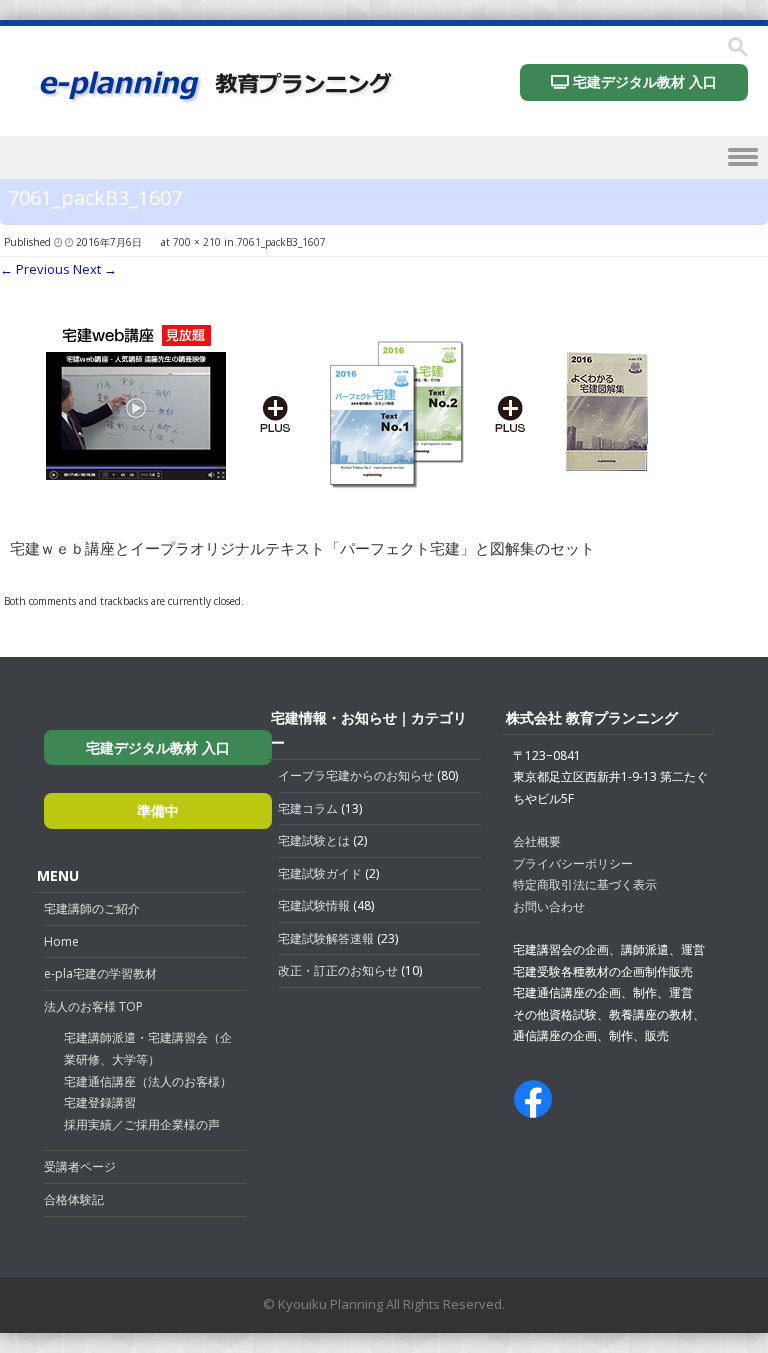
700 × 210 (197, 242)
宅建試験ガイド (320, 873)
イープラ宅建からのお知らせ (356, 775)
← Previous (35, 269)
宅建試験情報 (314, 905)
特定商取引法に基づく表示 (585, 884)
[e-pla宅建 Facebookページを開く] (533, 1108)
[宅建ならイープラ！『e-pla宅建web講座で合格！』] (214, 98)
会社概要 (537, 841)
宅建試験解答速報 (326, 938)
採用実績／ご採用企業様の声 (142, 1124)
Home (61, 941)
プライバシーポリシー (573, 863)
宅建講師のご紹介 (92, 908)
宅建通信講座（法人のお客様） (148, 1081)
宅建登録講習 (100, 1102)
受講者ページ (80, 1166)
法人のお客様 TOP (93, 1006)
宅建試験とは (314, 840)
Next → (95, 269)
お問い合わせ (549, 906)
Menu (384, 161)
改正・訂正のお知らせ (338, 970)
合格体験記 (74, 1199)
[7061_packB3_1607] (350, 505)
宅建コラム (308, 808)
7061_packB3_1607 (281, 242)
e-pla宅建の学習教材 (100, 973)
